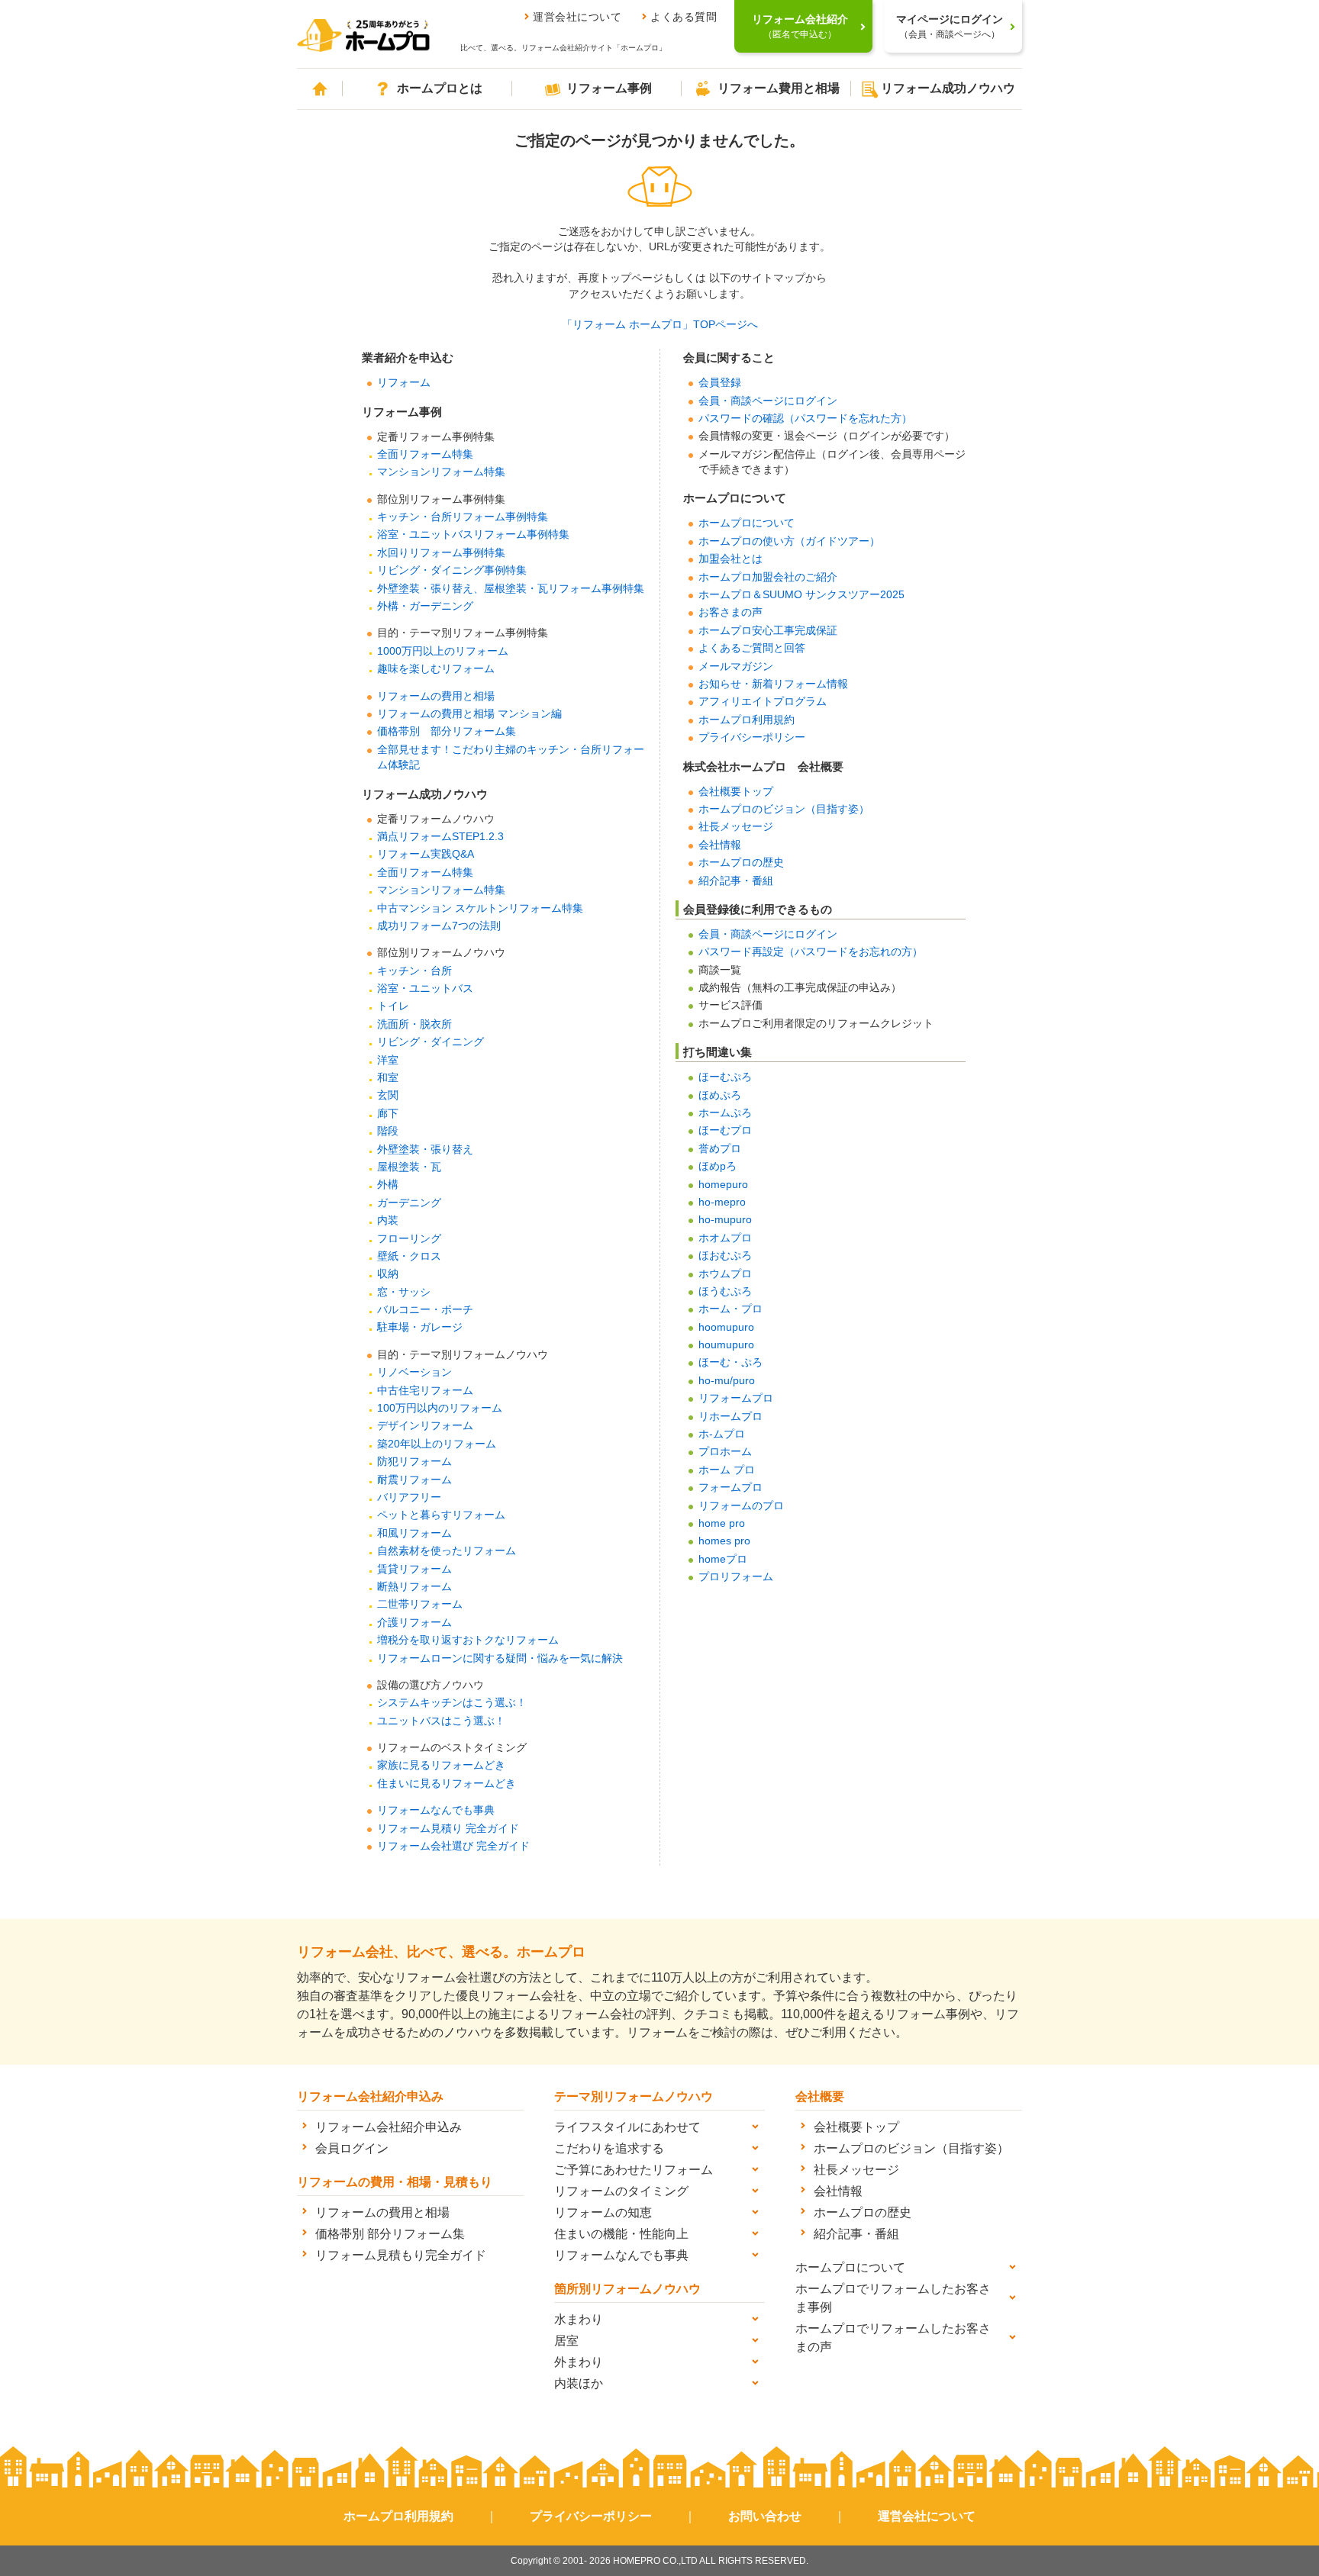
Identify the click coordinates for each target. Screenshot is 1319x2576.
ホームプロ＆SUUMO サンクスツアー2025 (801, 595)
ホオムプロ (725, 1238)
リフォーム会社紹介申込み (389, 2127)
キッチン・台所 (414, 971)
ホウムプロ (725, 1274)
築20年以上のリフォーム (437, 1444)
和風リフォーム (414, 1533)
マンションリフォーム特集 (441, 472)
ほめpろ (718, 1166)
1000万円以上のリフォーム (443, 651)
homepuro (723, 1185)
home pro (722, 1523)
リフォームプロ (736, 1398)
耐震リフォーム (414, 1480)
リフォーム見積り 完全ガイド (448, 1829)
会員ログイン (352, 2148)
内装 (388, 1220)
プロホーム (725, 1452)
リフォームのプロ (741, 1506)
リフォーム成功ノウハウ (948, 88)
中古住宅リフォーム (425, 1391)
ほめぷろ (720, 1095)
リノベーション (414, 1372)
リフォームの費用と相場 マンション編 (469, 714)
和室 (388, 1078)
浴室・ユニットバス (425, 989)
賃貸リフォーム (414, 1569)
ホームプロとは (440, 88)
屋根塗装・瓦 (409, 1167)
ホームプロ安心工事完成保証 (768, 631)
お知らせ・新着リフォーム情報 (773, 684)
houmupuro (726, 1345)
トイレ (393, 1006)
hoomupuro (726, 1327)
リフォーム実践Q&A (426, 854)
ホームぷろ (725, 1113)
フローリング (409, 1239)
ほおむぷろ (725, 1256)
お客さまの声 (730, 612)
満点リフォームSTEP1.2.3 (440, 837)
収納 (388, 1274)
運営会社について (577, 17)
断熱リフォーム (414, 1587)
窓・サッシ (404, 1292)
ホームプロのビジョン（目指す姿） (784, 809)
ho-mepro (722, 1202)
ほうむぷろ (725, 1291)
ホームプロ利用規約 (747, 720)
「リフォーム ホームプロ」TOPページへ (660, 325)
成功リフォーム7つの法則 (439, 926)
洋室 (388, 1060)
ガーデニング (409, 1203)
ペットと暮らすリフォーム (441, 1515)
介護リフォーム (414, 1623)
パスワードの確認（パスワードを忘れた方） (805, 419)
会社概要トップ (736, 792)
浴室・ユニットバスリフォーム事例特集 (473, 535)
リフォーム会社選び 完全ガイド (453, 1846)
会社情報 (720, 845)
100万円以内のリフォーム (440, 1408)
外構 (388, 1185)
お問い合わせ (765, 2516)
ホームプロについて (747, 523)
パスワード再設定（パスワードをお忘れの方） (811, 952)
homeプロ (723, 1559)
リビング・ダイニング (431, 1042)
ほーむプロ (725, 1130)
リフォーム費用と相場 (779, 88)
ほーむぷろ (725, 1077)
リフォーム (404, 383)
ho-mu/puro (727, 1381)
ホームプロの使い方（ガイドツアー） (789, 541)
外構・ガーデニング (425, 606)
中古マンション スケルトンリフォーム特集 (480, 908)
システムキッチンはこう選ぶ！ (452, 1703)
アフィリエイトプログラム (763, 702)
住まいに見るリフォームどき (447, 1784)
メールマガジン (736, 667)
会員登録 (720, 383)
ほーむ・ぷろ (730, 1362)
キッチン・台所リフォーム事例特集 (463, 517)
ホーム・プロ (730, 1309)
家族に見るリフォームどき (441, 1765)
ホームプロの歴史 (741, 863)
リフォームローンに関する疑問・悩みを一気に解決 (500, 1658)
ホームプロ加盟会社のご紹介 (768, 577)
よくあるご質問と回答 (752, 648)
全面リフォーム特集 (425, 454)
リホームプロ (730, 1417)
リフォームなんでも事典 (436, 1810)
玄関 (388, 1095)
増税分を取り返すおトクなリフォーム (468, 1640)
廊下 (388, 1114)
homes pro (724, 1541)
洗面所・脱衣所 (414, 1024)
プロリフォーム (736, 1577)
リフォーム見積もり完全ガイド (401, 2255)
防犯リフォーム (414, 1462)
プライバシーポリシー (752, 737)
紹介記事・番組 (736, 881)
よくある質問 (684, 17)
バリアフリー (409, 1497)
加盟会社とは (730, 559)
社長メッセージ (736, 827)
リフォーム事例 (609, 88)
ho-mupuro (725, 1220)
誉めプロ (720, 1149)
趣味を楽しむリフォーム (436, 669)
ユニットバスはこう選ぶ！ (441, 1721)
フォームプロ (730, 1488)
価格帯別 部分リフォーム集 (447, 731)
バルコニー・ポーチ (425, 1310)
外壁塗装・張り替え (425, 1150)
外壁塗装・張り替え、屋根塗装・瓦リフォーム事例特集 (511, 589)
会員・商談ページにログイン (768, 401)
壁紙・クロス (409, 1256)
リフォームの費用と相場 (436, 696)
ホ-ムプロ (722, 1434)
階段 (388, 1131)
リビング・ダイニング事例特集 (452, 570)
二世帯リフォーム (420, 1604)
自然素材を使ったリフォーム (447, 1551)
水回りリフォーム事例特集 (441, 553)
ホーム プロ (727, 1470)
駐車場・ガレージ (420, 1327)
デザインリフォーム (425, 1426)
